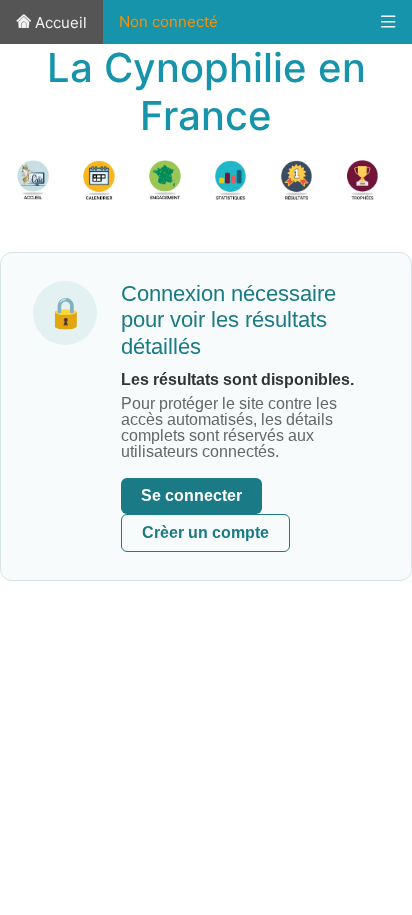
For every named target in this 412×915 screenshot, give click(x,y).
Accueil (59, 22)
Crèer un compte (205, 532)
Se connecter (191, 495)
